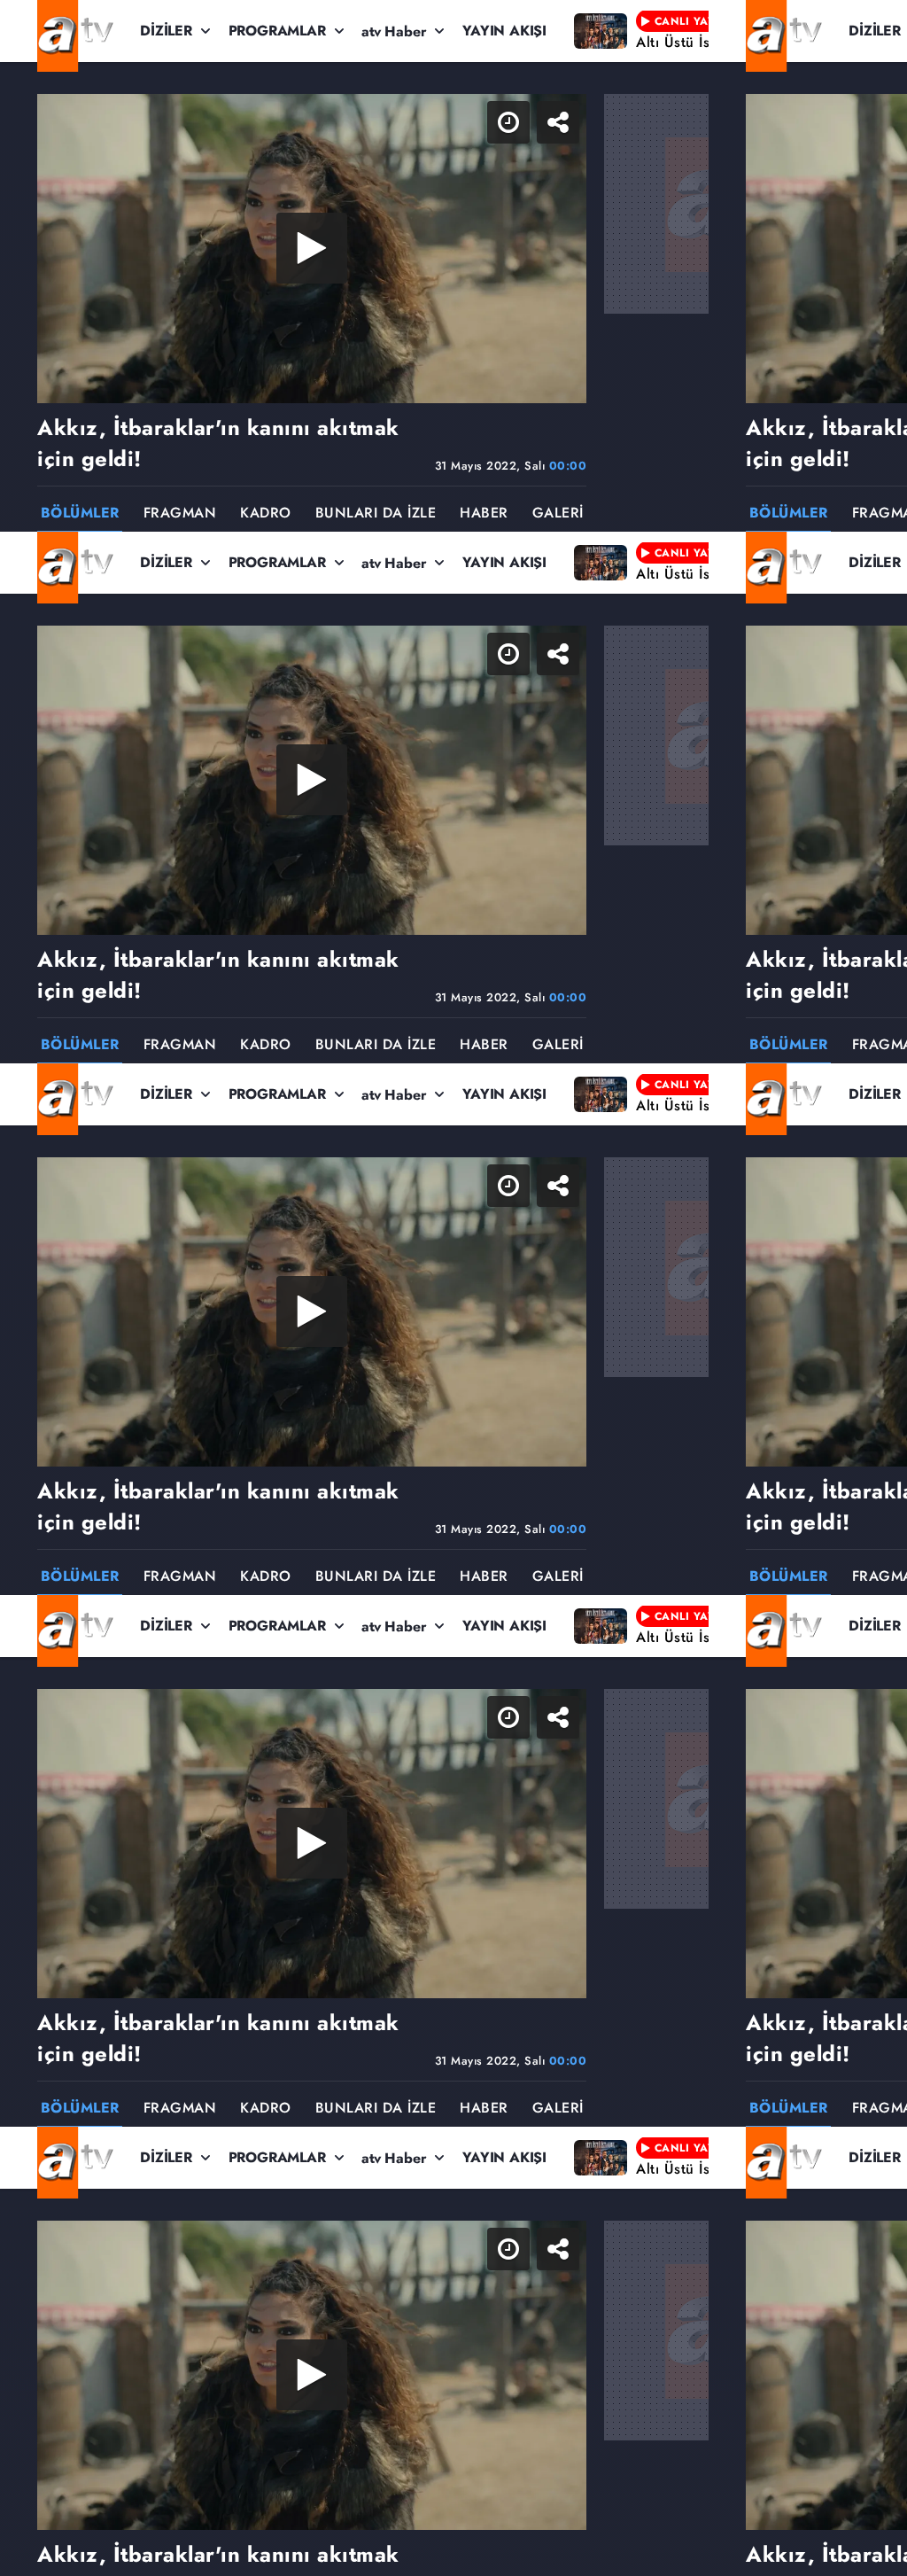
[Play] (453, 1288)
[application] (453, 1288)
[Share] (879, 28)
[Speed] (829, 28)
